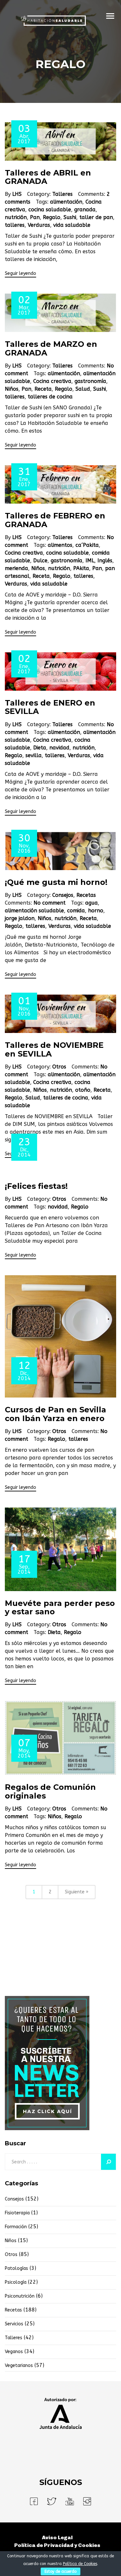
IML (90, 561)
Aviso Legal (57, 2537)
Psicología (16, 2282)
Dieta (40, 748)
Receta (43, 389)
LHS (17, 194)
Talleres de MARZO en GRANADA (51, 348)
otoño (83, 1090)
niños (11, 2241)
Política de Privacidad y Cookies (57, 2545)
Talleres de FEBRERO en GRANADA (55, 520)
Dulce (40, 561)
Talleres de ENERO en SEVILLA (50, 707)
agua (91, 903)
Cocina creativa (52, 381)
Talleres (62, 194)
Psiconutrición (20, 2296)
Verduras (39, 225)
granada (85, 210)
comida (76, 911)
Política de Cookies (80, 2564)
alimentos (60, 545)
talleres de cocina (50, 397)
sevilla (34, 755)
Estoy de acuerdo (60, 2571)
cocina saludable (50, 210)
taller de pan (96, 217)
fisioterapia (17, 2213)
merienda (16, 568)
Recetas (86, 895)
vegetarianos (19, 2366)
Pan (35, 217)
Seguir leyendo (20, 273)
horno (96, 911)
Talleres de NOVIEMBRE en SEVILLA (54, 1049)
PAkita (81, 568)
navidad (59, 748)
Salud (83, 389)
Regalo (52, 217)
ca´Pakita (87, 545)
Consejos (63, 895)
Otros (59, 1067)
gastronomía (90, 381)
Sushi (70, 217)
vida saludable (72, 225)
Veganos (14, 2352)
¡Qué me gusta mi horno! (56, 882)
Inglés (105, 561)
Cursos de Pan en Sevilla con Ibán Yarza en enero (55, 1414)
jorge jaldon (20, 918)
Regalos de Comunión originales (50, 1791)
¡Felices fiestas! (36, 1186)
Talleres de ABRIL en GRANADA (48, 177)
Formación (16, 2227)
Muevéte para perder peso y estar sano (60, 1607)
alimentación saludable (34, 911)
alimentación (66, 202)
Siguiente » (77, 1892)
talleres (15, 225)
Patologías (16, 2268)
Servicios (14, 2324)
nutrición (16, 217)
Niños (12, 389)
